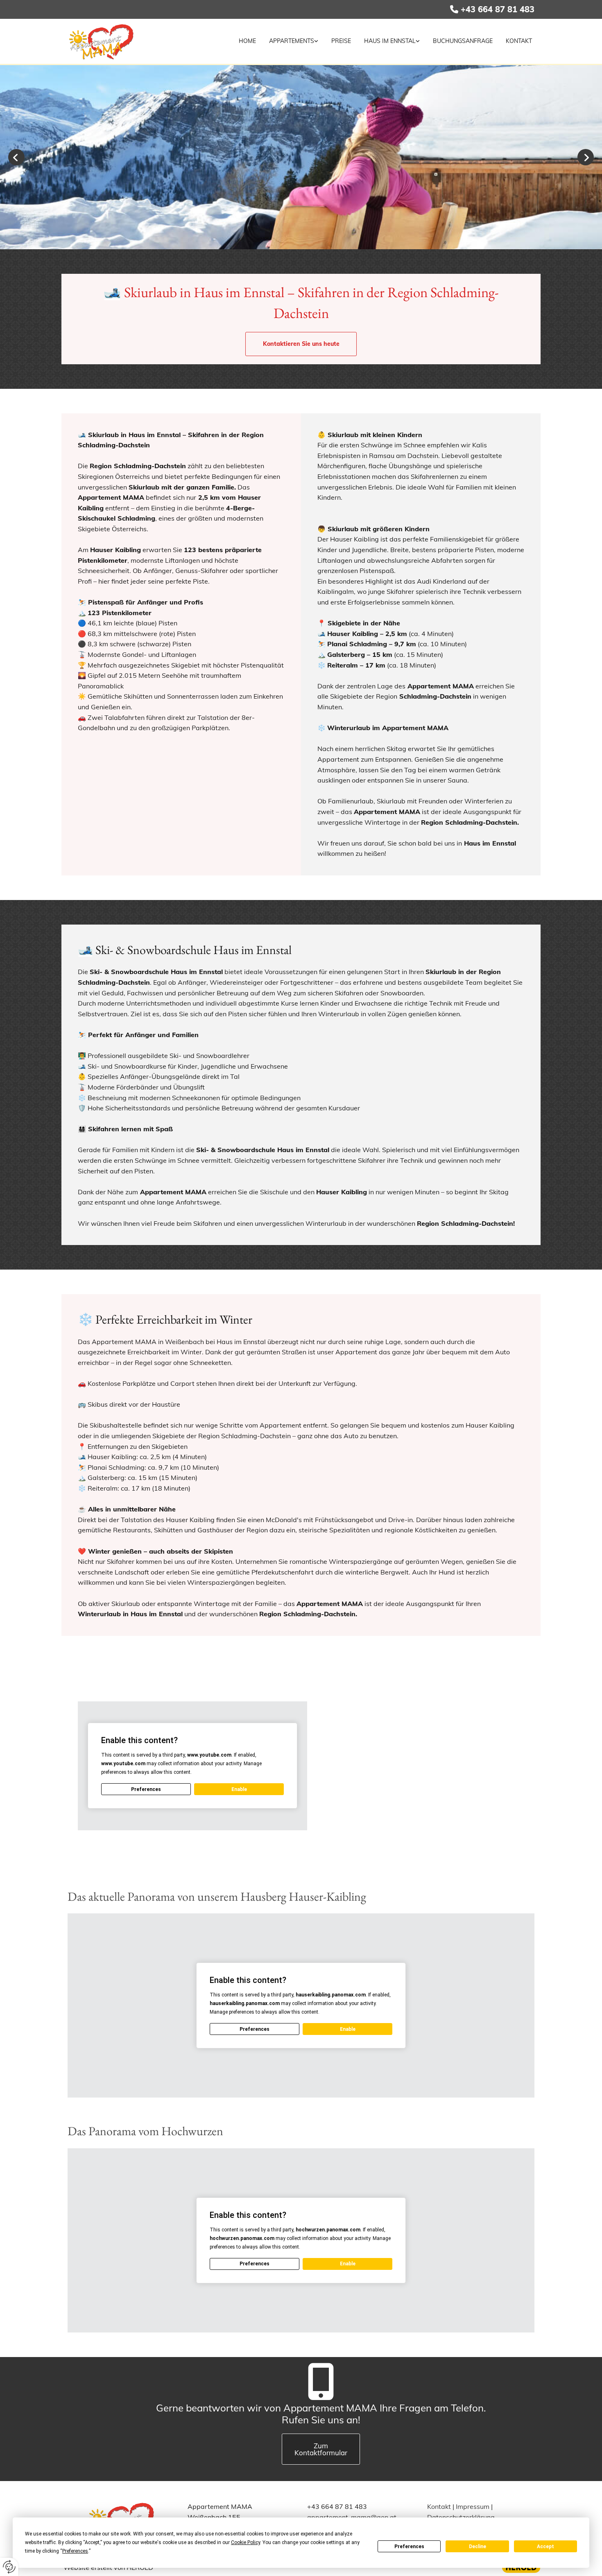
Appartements (292, 41)
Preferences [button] (75, 2551)
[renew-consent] (9, 2567)
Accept (545, 2547)
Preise (341, 41)
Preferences (409, 2547)
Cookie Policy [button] (246, 2542)
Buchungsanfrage (463, 41)
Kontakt (519, 41)
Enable (239, 1789)
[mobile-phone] (321, 2386)
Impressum (473, 2506)
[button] (301, 344)
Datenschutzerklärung (461, 2517)
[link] (290, 41)
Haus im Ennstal (390, 41)
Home (247, 41)
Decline (478, 2547)
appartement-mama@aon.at (352, 2517)
